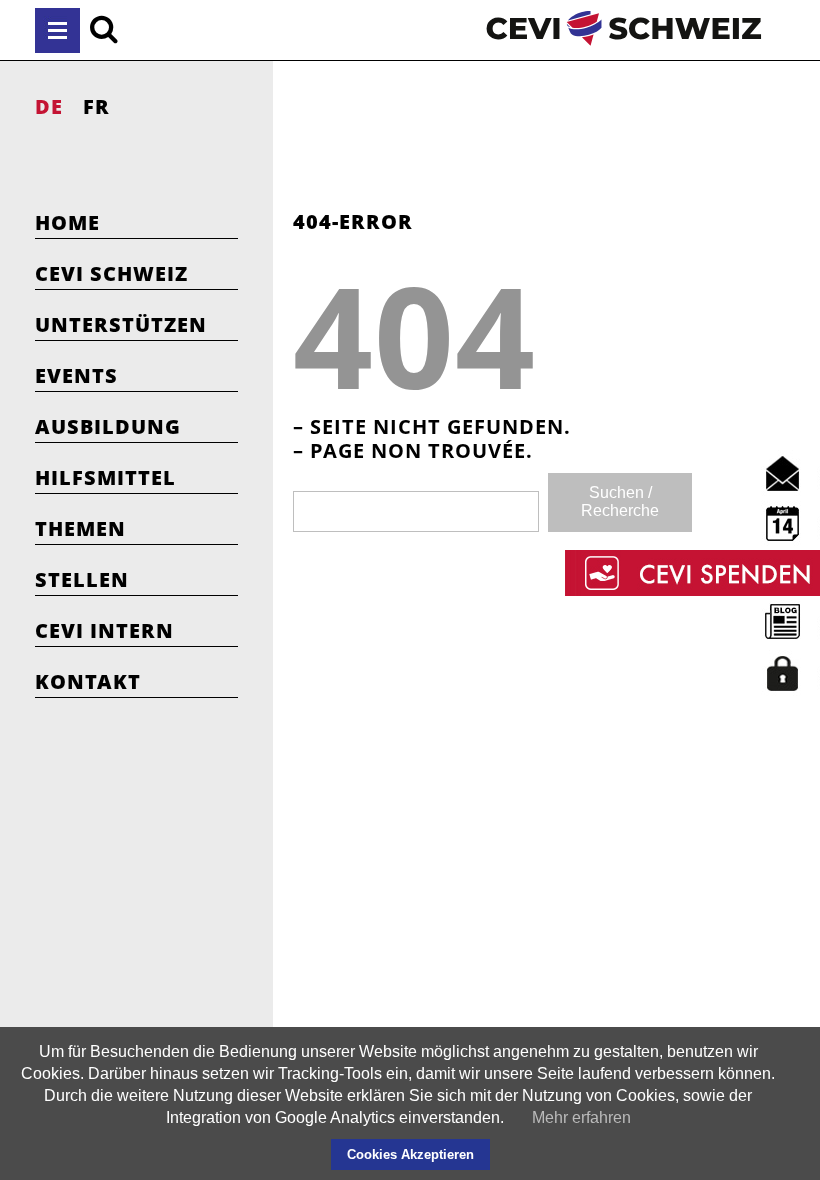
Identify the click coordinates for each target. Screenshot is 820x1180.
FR (96, 106)
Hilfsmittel (105, 477)
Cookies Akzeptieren (410, 1154)
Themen (80, 528)
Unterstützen (121, 324)
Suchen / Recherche (620, 501)
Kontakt (88, 681)
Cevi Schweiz (111, 273)
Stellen (82, 579)
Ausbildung (108, 426)
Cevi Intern (104, 630)
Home (67, 222)
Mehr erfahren (581, 1117)
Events (76, 375)
